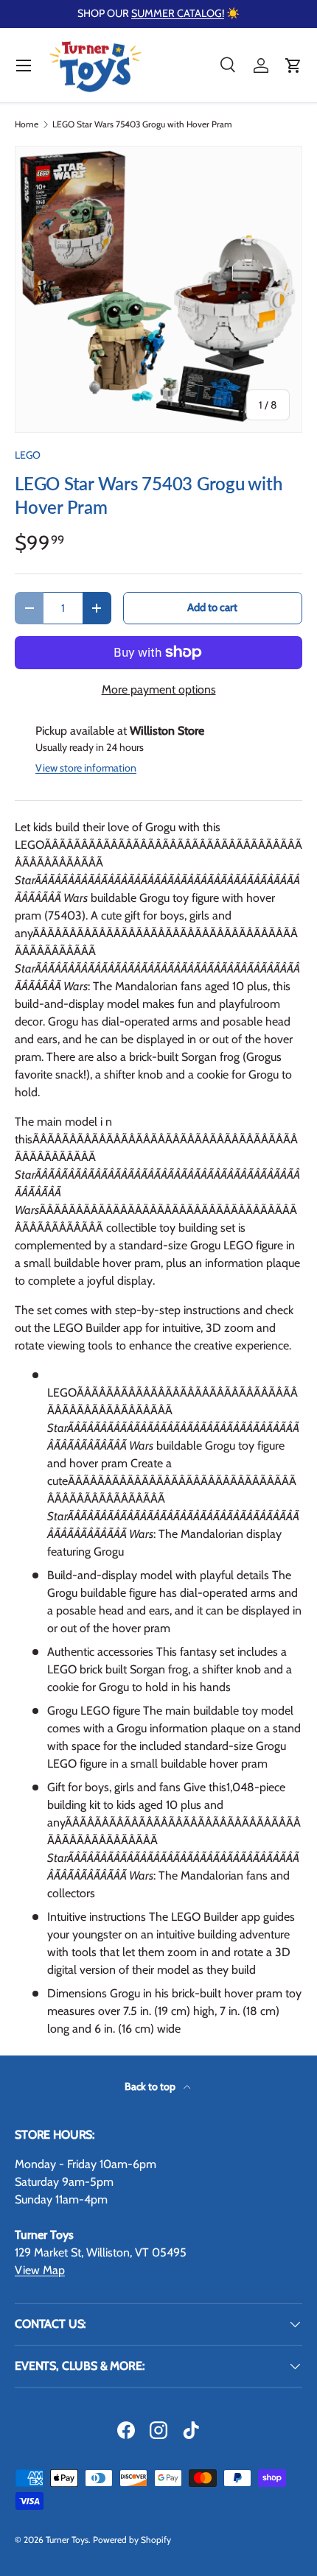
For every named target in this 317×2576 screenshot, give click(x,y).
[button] (293, 66)
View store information (86, 768)
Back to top (151, 2086)
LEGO (28, 455)
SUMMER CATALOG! (178, 13)
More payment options (159, 689)
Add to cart (212, 607)
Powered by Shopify (132, 2540)
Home (27, 124)
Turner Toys (67, 2540)
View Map (40, 2270)
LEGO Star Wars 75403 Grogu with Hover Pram (142, 124)
